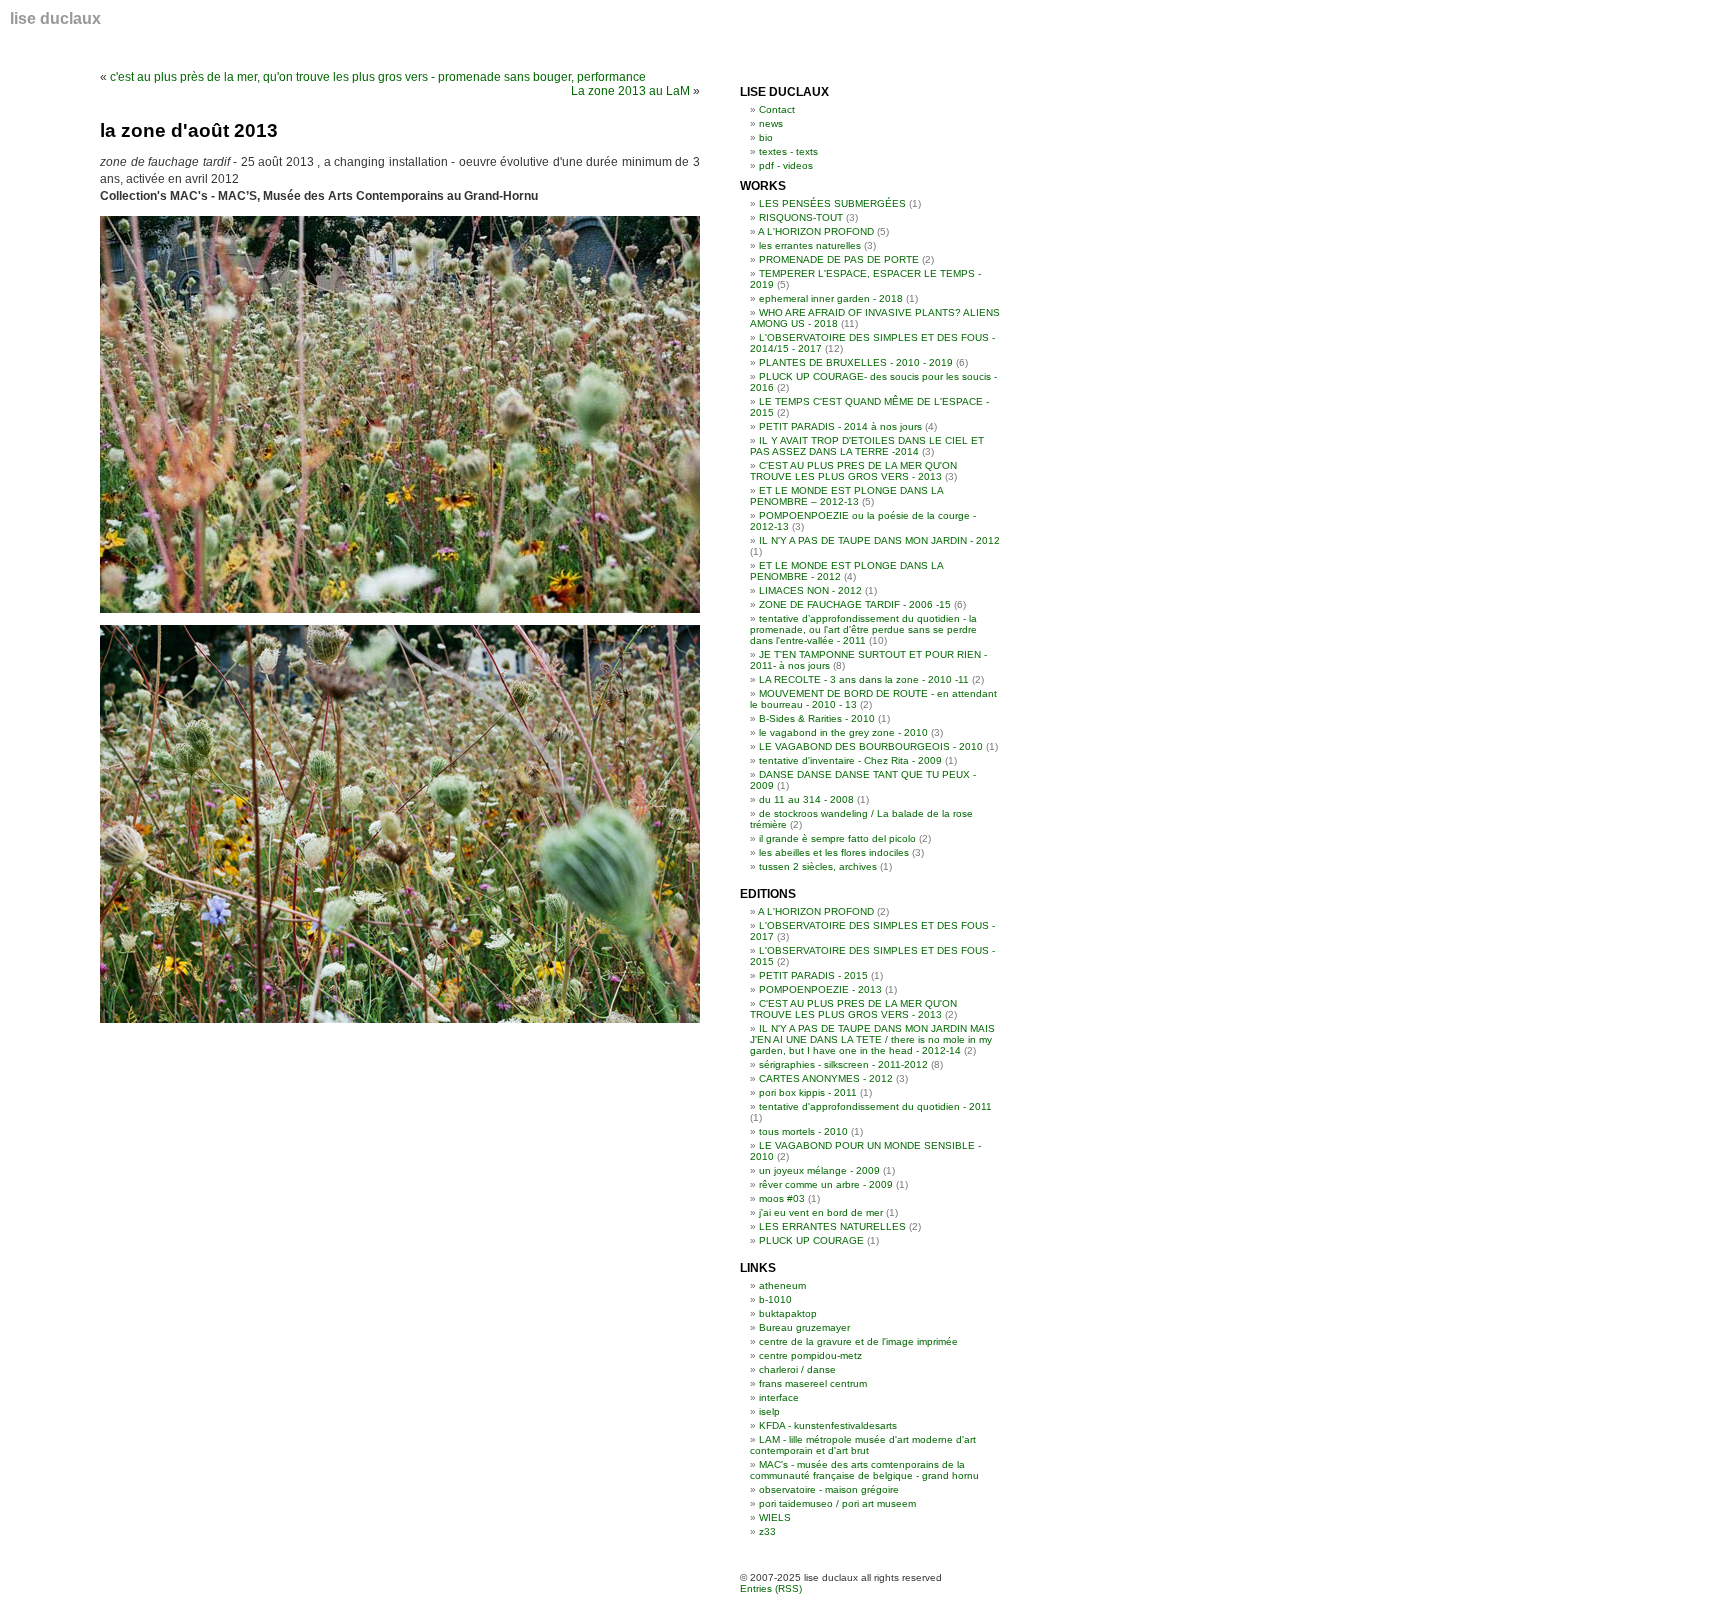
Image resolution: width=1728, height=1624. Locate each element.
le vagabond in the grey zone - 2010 (843, 732)
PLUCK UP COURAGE (811, 1240)
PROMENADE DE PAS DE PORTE (839, 259)
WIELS (775, 1517)
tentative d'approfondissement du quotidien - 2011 (875, 1106)
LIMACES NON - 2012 (810, 590)
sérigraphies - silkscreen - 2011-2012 (843, 1064)
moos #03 (782, 1198)
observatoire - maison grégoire (829, 1489)
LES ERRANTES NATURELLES (832, 1226)
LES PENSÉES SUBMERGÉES (832, 203)
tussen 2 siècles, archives (818, 866)
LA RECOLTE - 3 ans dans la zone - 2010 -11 (864, 679)
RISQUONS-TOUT (801, 217)
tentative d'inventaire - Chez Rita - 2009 (850, 760)
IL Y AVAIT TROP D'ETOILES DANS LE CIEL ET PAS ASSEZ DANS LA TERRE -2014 (867, 446)
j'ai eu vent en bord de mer (821, 1212)
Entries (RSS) (771, 1588)
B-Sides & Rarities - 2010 (817, 718)
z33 (767, 1531)
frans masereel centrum (813, 1383)
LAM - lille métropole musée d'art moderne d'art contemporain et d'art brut (863, 1445)
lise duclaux (55, 18)
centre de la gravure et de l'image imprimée (858, 1341)
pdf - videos (786, 165)
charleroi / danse (797, 1369)
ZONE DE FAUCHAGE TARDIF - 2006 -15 (855, 604)
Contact (777, 109)
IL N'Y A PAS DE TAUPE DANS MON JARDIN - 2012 (879, 540)
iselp (769, 1411)
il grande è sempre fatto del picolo (837, 838)
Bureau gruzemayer (804, 1327)
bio (766, 137)
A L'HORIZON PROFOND (816, 231)
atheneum (782, 1285)
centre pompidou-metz (810, 1355)
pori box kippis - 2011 (808, 1092)
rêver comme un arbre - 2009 (826, 1184)
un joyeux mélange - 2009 (819, 1170)
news (771, 123)
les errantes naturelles (810, 245)
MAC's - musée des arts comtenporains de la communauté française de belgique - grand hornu (864, 1470)
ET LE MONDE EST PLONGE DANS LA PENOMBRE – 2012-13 (846, 496)
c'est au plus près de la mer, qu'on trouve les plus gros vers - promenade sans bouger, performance (378, 77)
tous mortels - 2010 (803, 1131)
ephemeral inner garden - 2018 (831, 298)
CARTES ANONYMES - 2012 (826, 1078)
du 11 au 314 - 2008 (806, 799)
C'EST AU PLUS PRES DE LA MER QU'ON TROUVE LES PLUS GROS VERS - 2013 (853, 471)
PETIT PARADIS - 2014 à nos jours (840, 426)
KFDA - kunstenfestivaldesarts (828, 1425)
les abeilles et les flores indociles (834, 852)
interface (779, 1397)
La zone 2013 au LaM (630, 91)
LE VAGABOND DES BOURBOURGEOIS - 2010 (871, 746)
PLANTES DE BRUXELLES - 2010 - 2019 (856, 362)
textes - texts (788, 151)
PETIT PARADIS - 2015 (813, 975)
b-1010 (775, 1299)
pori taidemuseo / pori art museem (837, 1503)
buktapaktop (788, 1313)
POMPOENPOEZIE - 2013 (820, 989)
